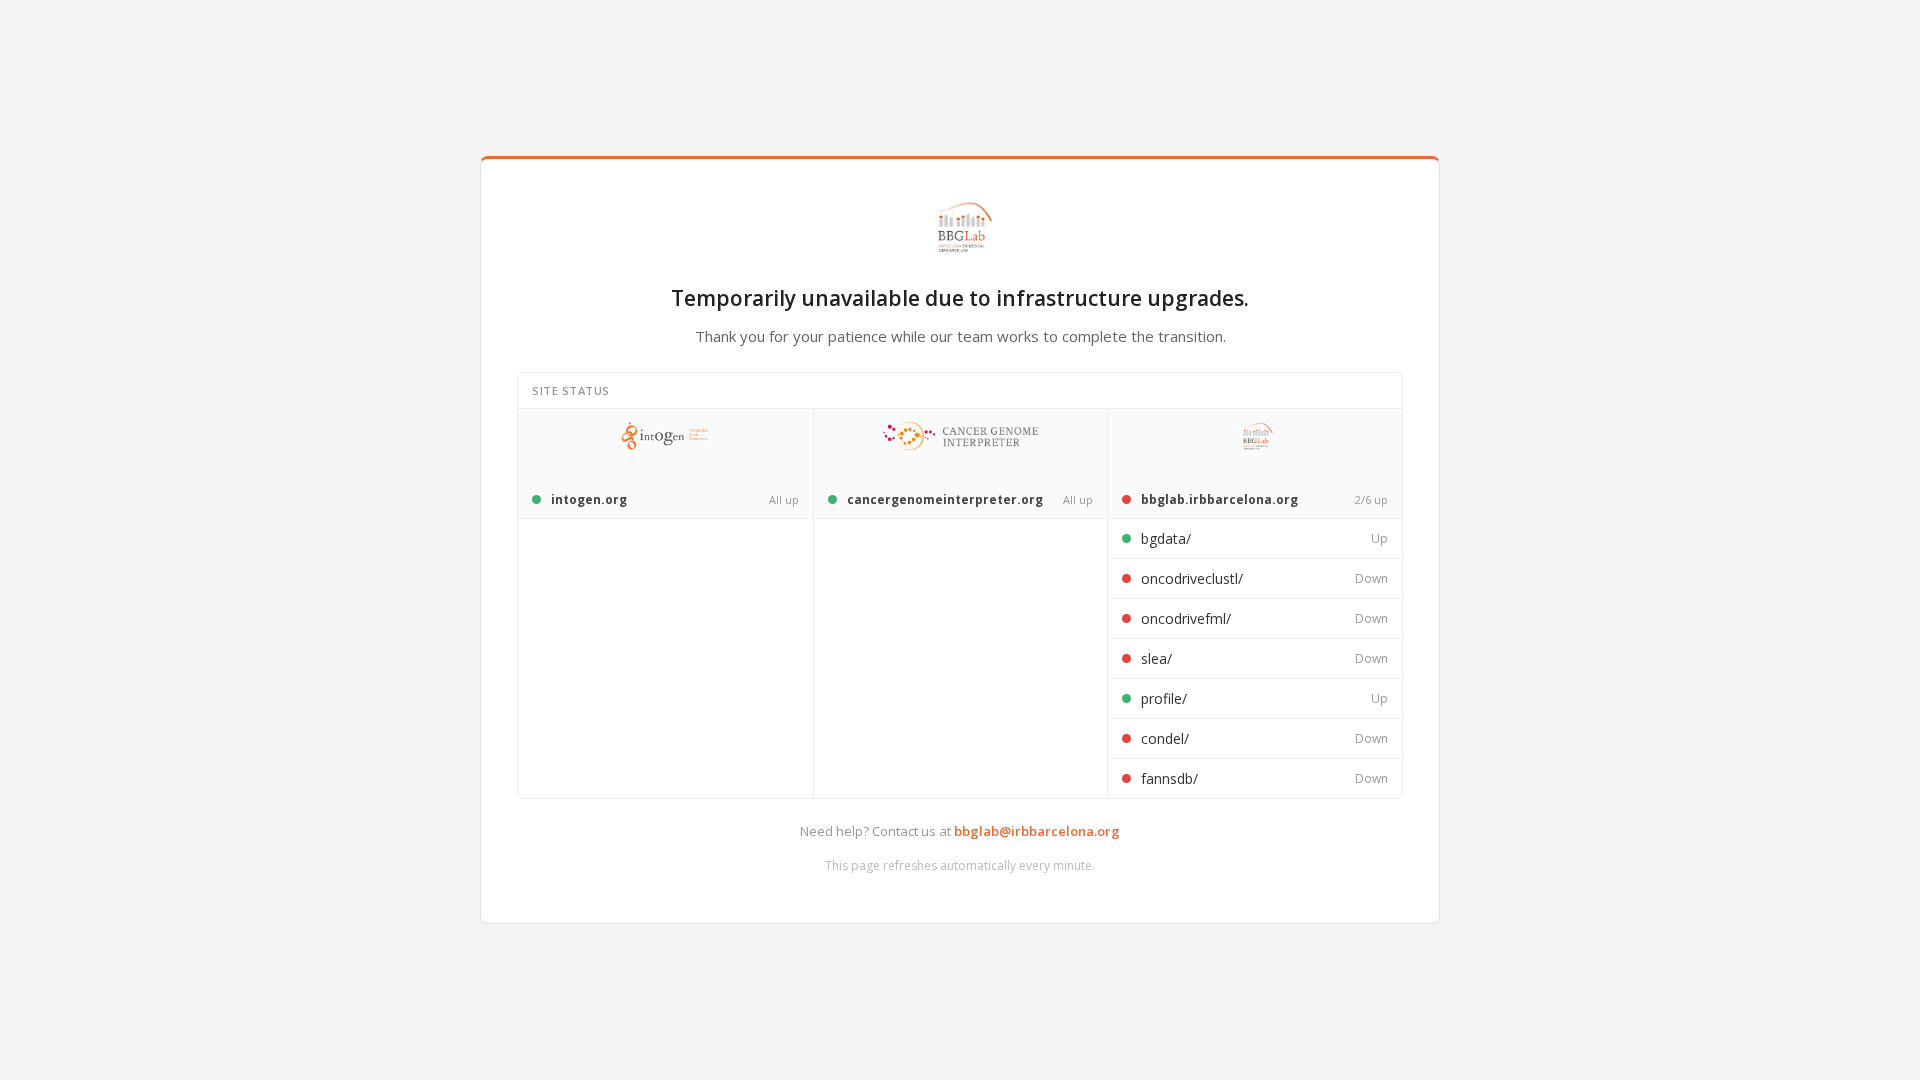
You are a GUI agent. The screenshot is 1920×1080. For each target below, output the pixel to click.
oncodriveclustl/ (1192, 578)
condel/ (1165, 738)
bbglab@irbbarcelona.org (1037, 831)
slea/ (1156, 658)
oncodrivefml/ (1186, 618)
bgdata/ (1166, 538)
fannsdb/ (1169, 778)
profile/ (1164, 698)
